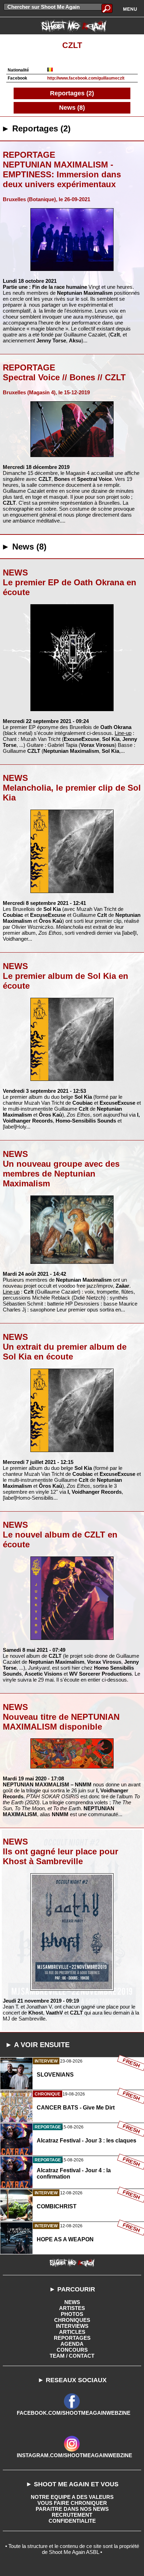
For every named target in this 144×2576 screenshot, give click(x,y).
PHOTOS (72, 2314)
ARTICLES (72, 2332)
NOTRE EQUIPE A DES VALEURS (72, 2497)
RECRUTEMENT (72, 2515)
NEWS (72, 2302)
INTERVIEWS (72, 2326)
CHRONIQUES (72, 2320)
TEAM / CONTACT (72, 2356)
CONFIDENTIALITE (72, 2521)
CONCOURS (72, 2350)
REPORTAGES (72, 2338)
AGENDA (72, 2344)
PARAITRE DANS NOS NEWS (72, 2509)
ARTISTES (72, 2308)
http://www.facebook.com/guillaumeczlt (86, 78)
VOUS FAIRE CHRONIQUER (72, 2503)
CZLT (72, 45)
